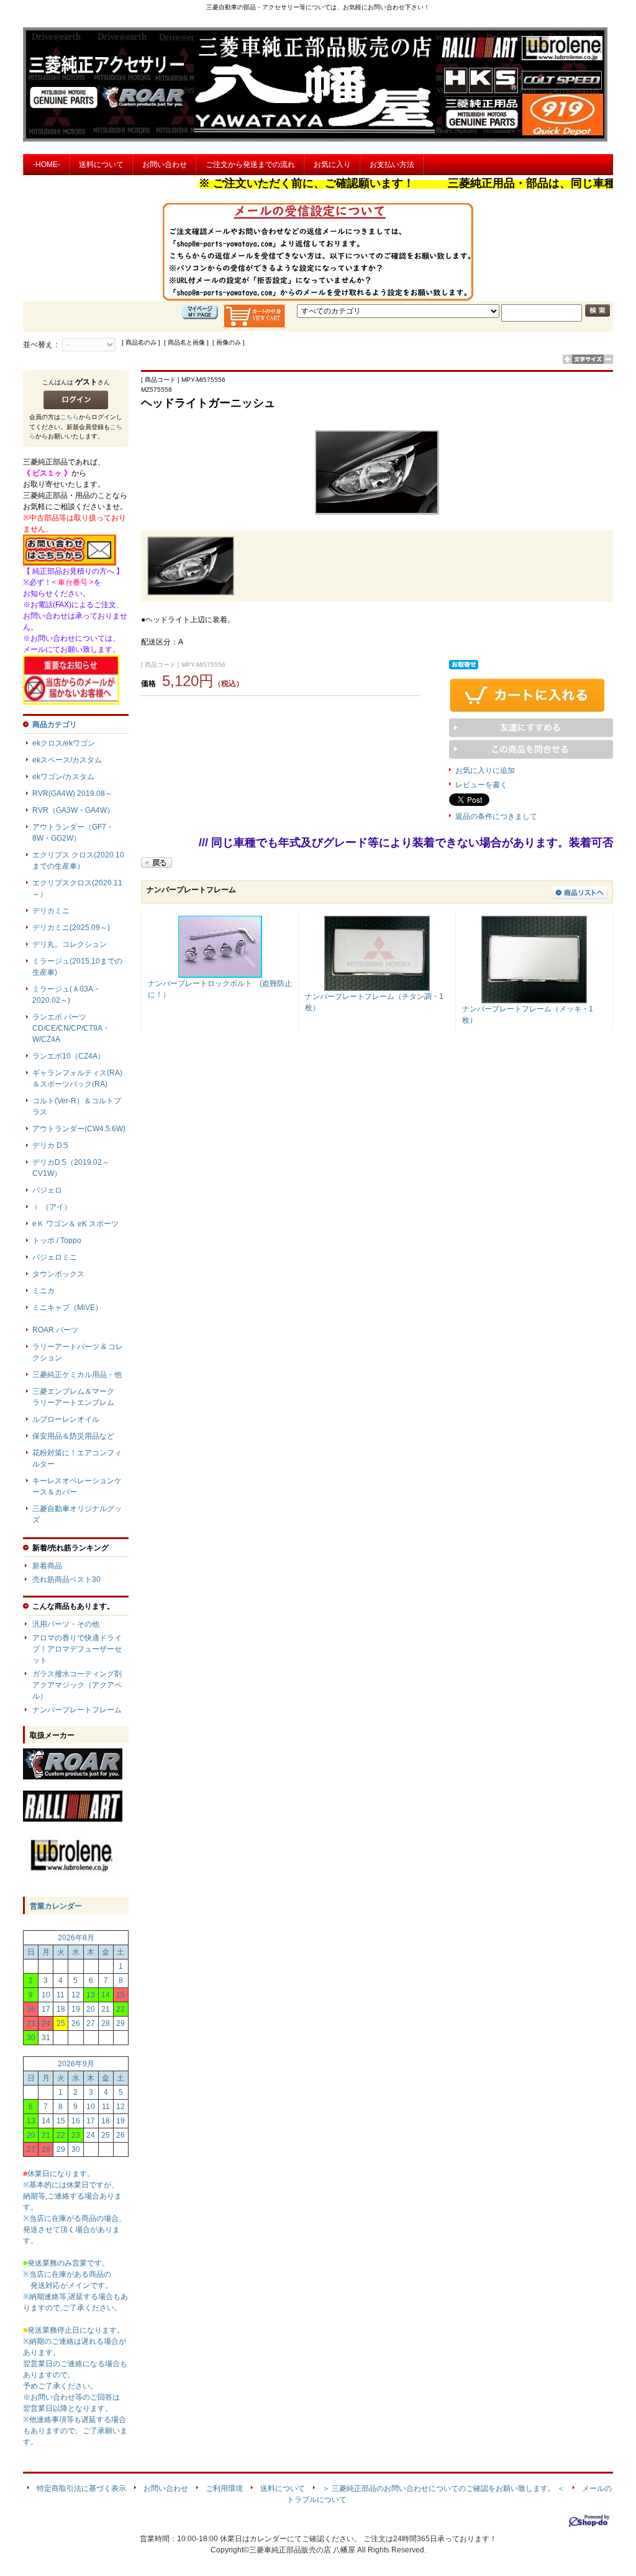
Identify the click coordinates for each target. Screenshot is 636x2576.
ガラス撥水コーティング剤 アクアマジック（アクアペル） (99, 1685)
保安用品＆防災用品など (73, 1436)
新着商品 (47, 1566)
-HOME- (47, 165)
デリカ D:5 (50, 1146)
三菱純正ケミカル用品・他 (77, 1375)
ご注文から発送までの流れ (250, 165)
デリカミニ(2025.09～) (71, 928)
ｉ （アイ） (52, 1207)
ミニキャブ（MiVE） (67, 1308)
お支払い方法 (392, 165)
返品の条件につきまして (496, 816)
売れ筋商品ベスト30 (66, 1579)
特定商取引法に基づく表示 (81, 2488)
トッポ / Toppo (57, 1241)
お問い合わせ (165, 165)
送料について (101, 165)
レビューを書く (481, 785)
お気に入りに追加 (485, 771)
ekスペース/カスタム (67, 760)
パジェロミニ (55, 1257)
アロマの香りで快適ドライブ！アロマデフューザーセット (77, 1649)
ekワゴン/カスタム (63, 777)
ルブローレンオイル (66, 1419)
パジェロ (47, 1190)
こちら (70, 417)
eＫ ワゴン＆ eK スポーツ (75, 1224)
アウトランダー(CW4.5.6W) (79, 1129)
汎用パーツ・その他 (66, 1624)
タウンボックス (58, 1274)
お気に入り (332, 165)
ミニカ (43, 1291)
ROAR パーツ (55, 1330)
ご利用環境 (224, 2488)
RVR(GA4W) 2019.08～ (72, 793)
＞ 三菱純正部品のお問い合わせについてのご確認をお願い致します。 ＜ (443, 2488)
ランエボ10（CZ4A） (69, 1056)
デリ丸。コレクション (70, 944)
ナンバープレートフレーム (77, 1710)
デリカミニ (51, 911)
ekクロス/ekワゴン (64, 743)
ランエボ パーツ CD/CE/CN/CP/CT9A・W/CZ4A (71, 1028)
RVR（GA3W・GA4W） (73, 810)
